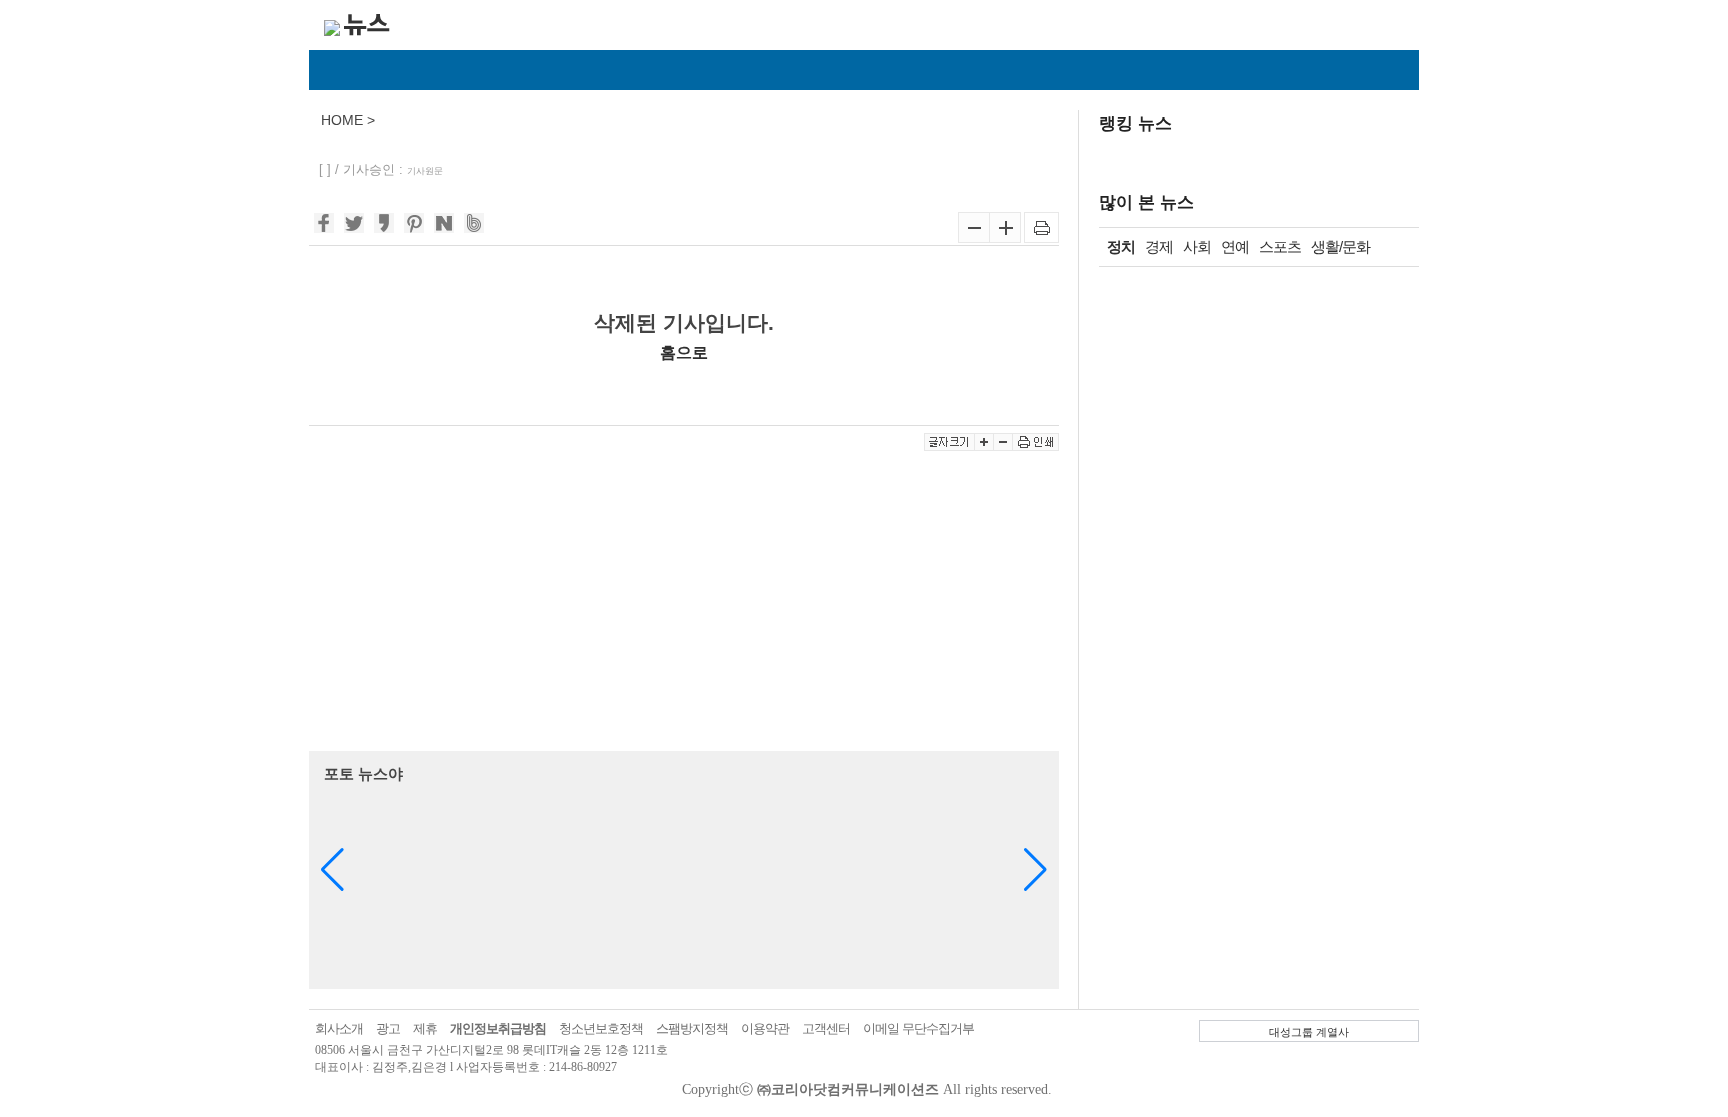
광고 (388, 1028)
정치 (1121, 246)
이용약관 (765, 1028)
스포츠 (1280, 246)
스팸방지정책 (692, 1028)
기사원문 (425, 171)
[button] (1035, 870)
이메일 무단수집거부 (918, 1028)
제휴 (425, 1028)
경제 (1159, 246)
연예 (1235, 246)
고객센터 (826, 1028)
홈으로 (684, 352)
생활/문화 (1340, 246)
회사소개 (339, 1028)
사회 (1197, 246)
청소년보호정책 (601, 1028)
